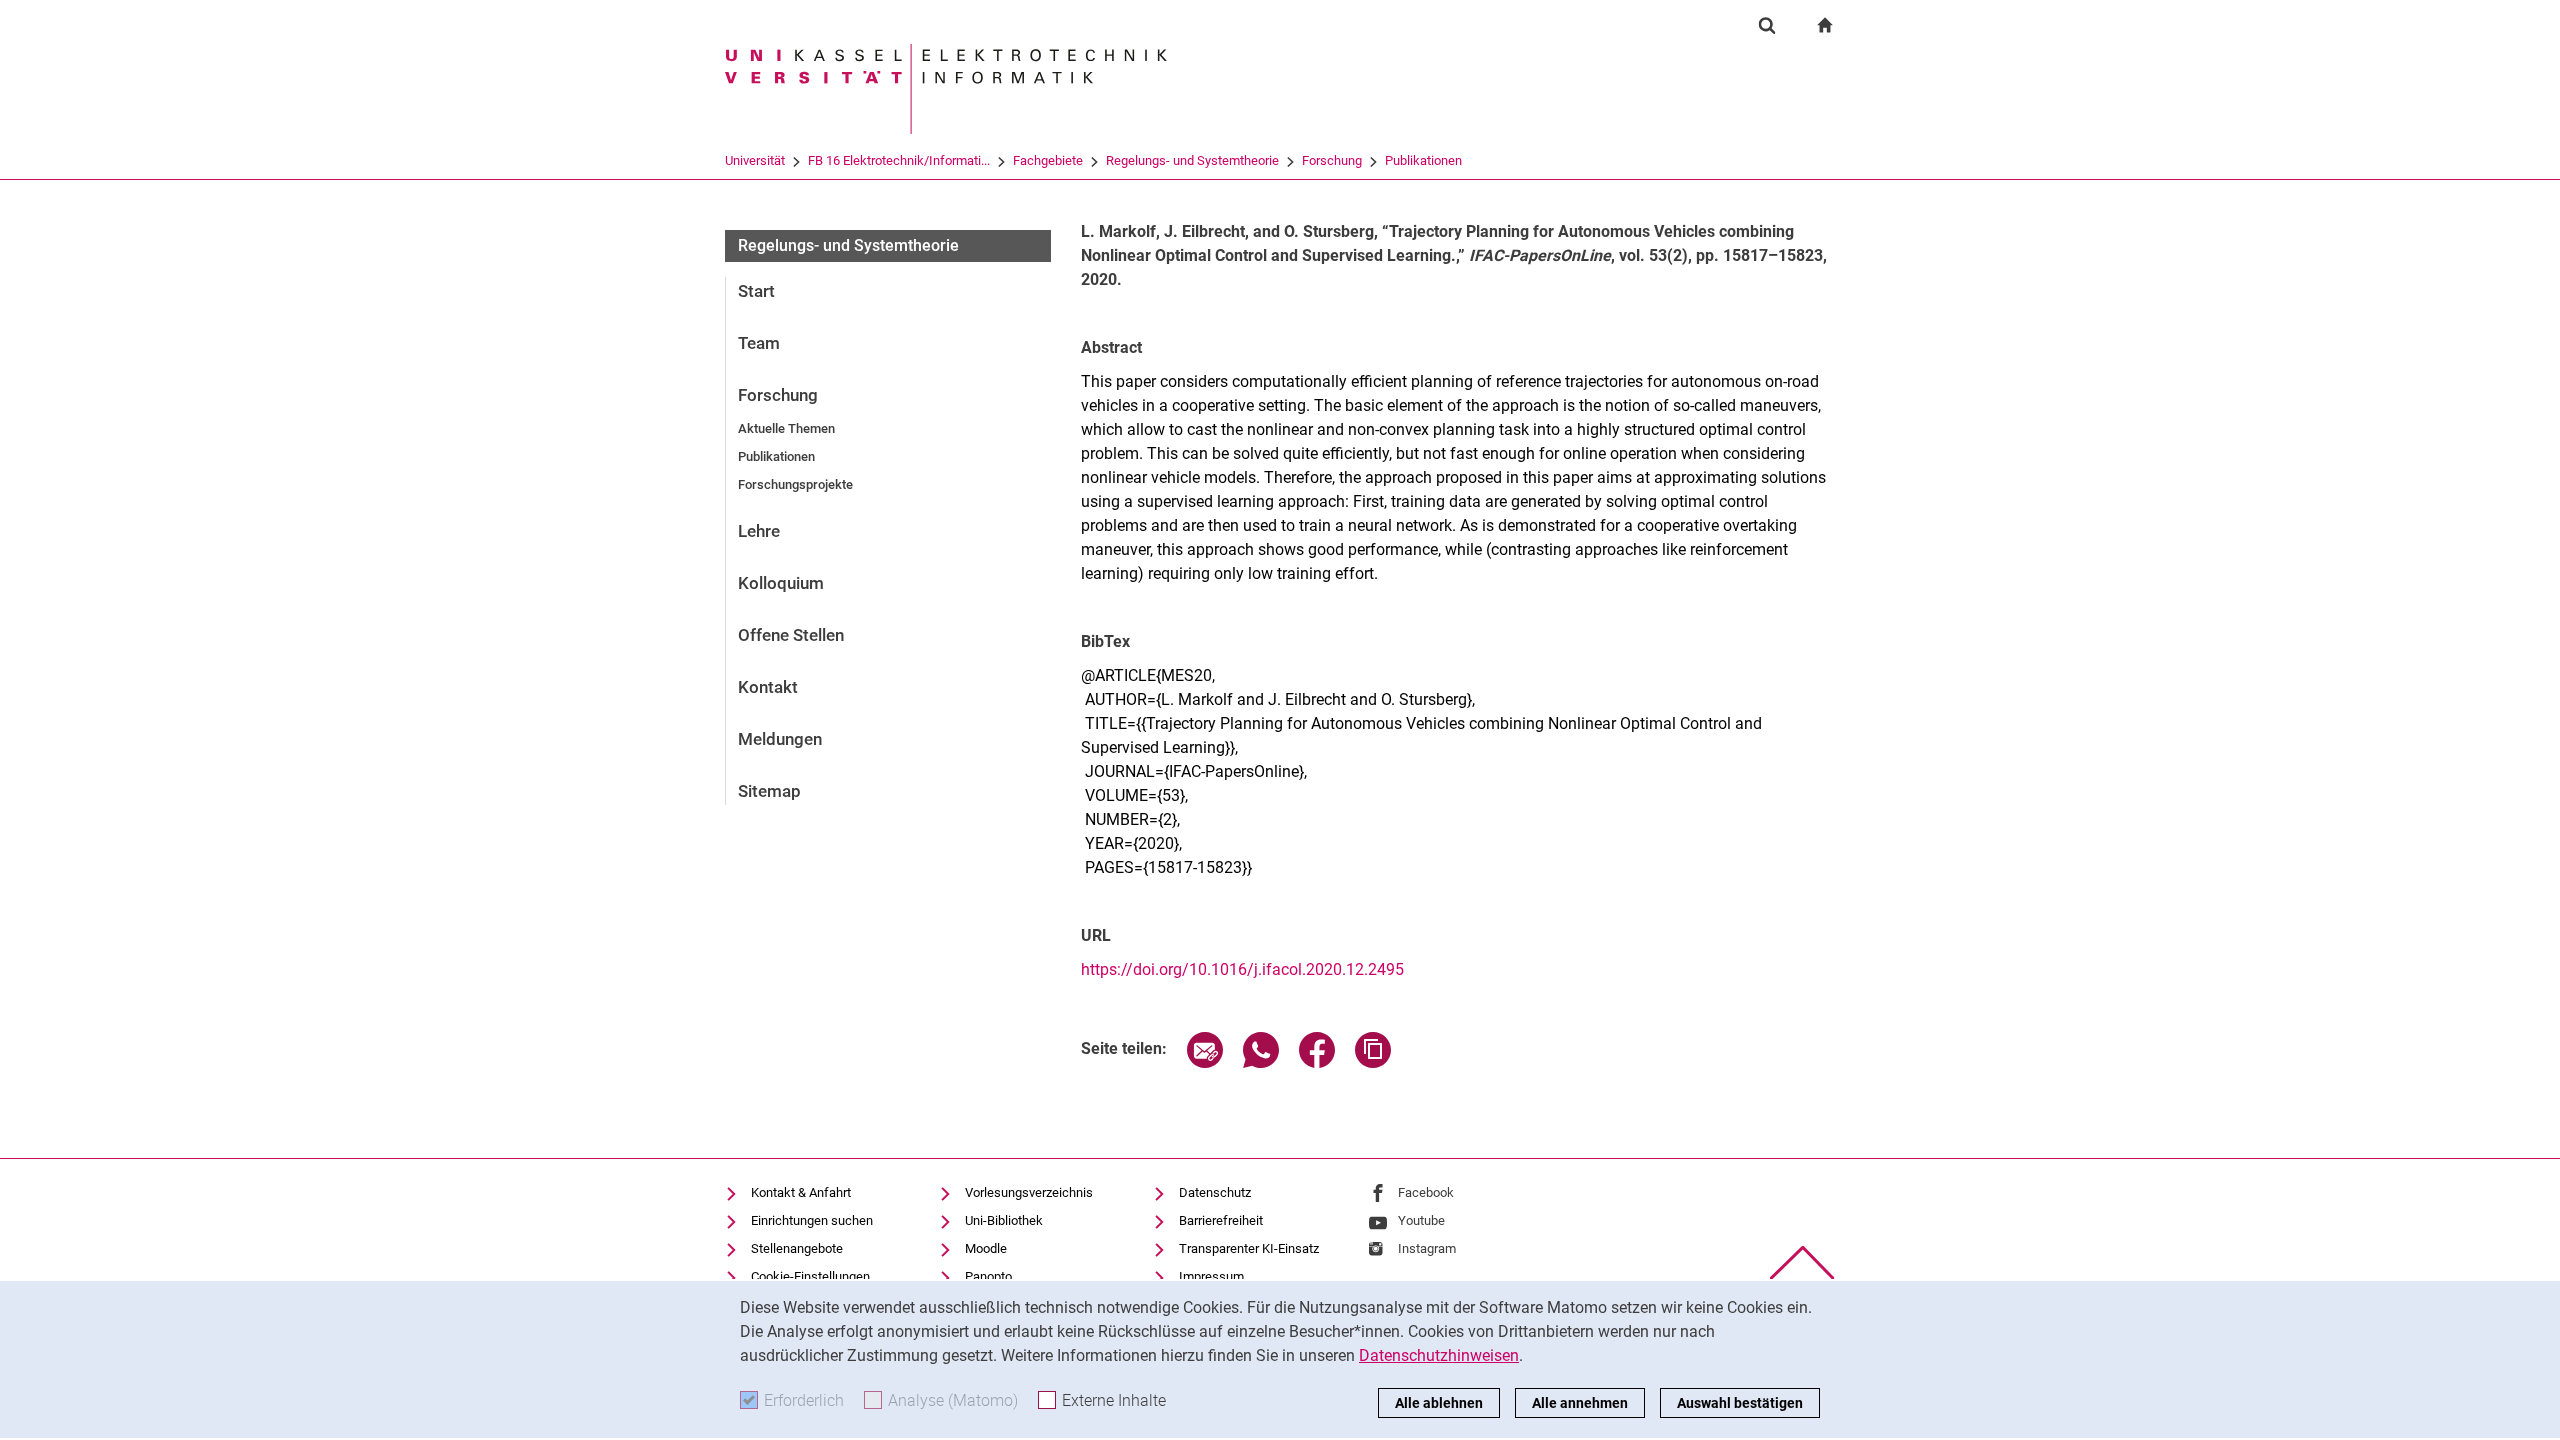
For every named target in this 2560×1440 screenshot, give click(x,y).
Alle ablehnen (1439, 1403)
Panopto (988, 1276)
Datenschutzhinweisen (1439, 1355)
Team (759, 343)
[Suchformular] (1767, 25)
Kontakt (768, 687)
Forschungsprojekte (795, 484)
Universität (755, 160)
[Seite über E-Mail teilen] (1205, 1062)
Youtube (1421, 1220)
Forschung (1332, 160)
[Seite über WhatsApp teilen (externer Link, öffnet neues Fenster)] (1261, 1062)
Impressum (1211, 1276)
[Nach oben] (1802, 1263)
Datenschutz (1215, 1192)
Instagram (1427, 1248)
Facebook (1426, 1192)
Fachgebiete (1048, 160)
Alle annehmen (1580, 1403)
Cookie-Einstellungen (810, 1276)
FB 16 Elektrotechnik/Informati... (899, 160)
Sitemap (769, 791)
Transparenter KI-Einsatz (1249, 1248)
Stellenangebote (797, 1248)
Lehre (759, 531)
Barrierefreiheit (1221, 1220)
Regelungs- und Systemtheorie (1192, 160)
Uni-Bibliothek (1004, 1220)
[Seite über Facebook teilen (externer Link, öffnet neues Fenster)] (1317, 1062)
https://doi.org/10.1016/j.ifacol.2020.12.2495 (1242, 969)
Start (756, 291)
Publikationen (1423, 160)
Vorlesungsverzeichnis (1029, 1192)
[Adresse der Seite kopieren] (1373, 1062)
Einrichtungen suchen (812, 1220)
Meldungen (780, 739)
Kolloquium (781, 583)
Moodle (986, 1248)
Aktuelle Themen (786, 428)
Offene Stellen (791, 635)
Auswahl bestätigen (1740, 1403)
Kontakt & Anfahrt (801, 1192)
